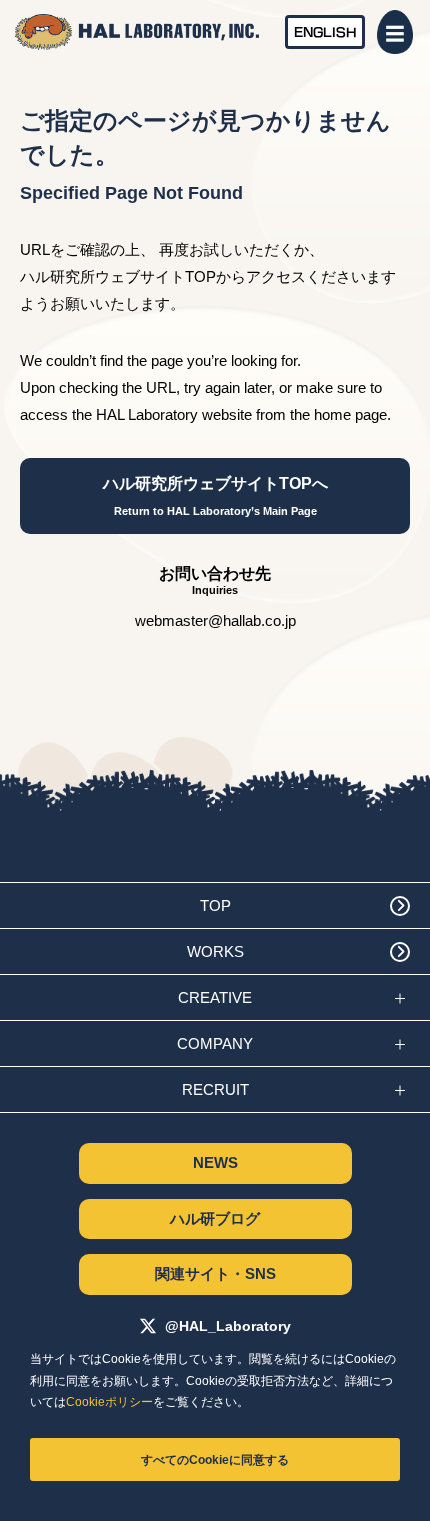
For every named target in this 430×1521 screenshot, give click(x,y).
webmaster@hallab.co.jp (215, 620)
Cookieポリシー (109, 1402)
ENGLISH (325, 31)
